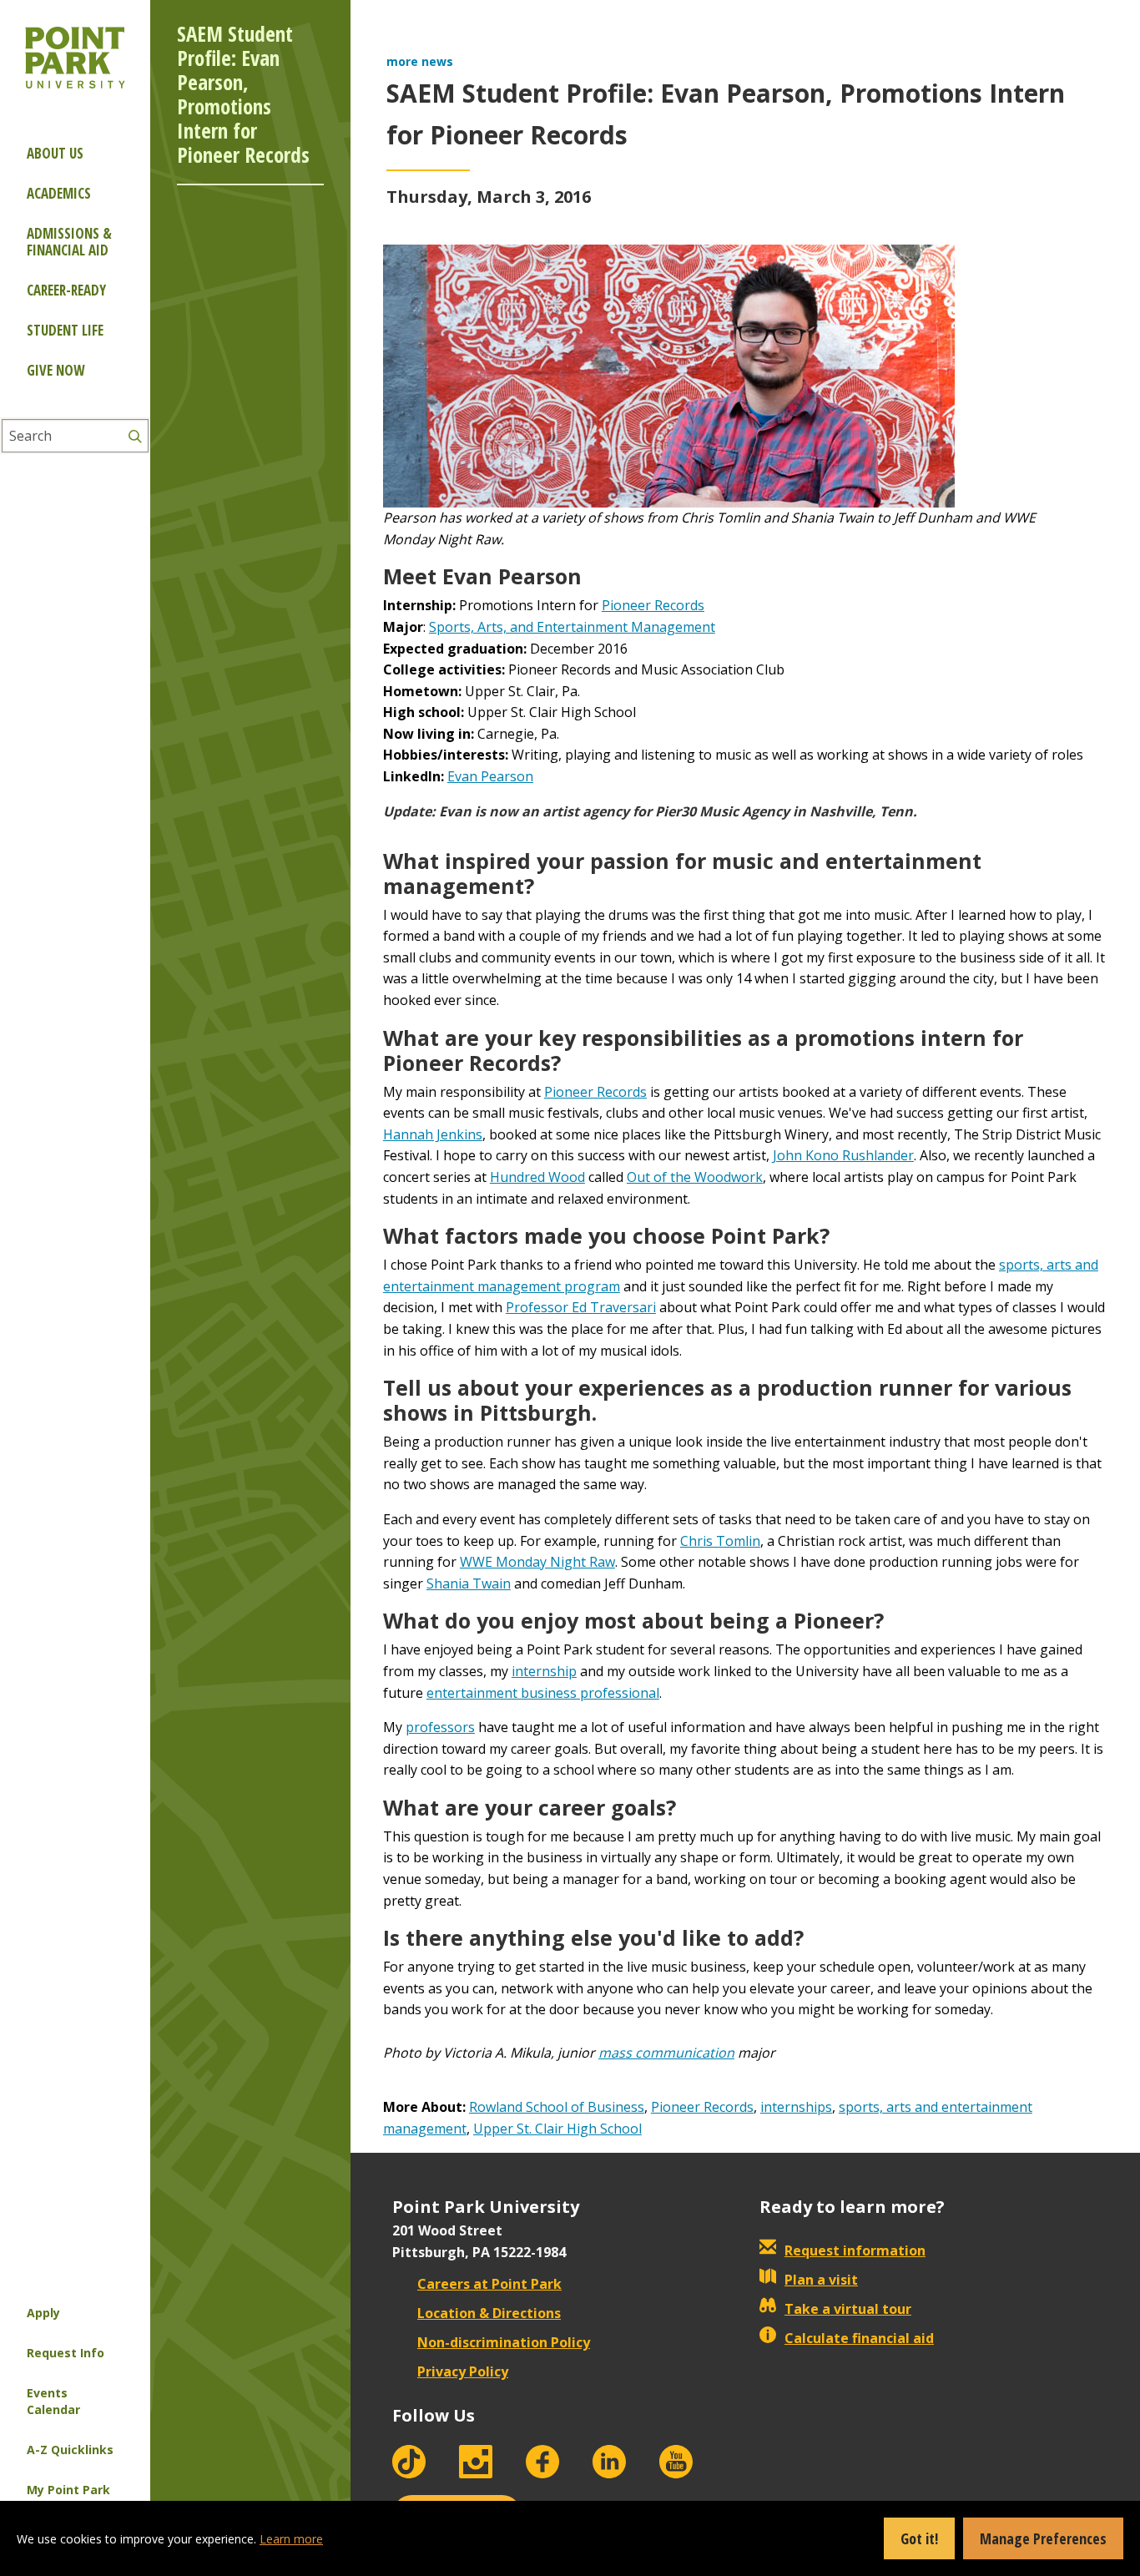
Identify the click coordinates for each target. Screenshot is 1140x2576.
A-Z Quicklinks (70, 2450)
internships (796, 2107)
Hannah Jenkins (433, 1134)
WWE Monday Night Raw (537, 1562)
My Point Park (68, 2490)
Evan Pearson (490, 776)
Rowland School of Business (557, 2107)
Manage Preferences (1043, 2538)
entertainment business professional (543, 1693)
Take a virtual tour (848, 2309)
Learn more (291, 2539)
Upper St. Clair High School (557, 2129)
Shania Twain (469, 1583)
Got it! (919, 2538)
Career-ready (66, 290)
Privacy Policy (463, 2371)
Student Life (65, 330)
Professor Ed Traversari (581, 1307)
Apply (43, 2313)
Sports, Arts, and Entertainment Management (572, 627)
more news (420, 61)
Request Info (66, 2353)
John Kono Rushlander (843, 1155)
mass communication (666, 2053)
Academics (59, 193)
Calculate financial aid (859, 2338)
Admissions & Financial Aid (69, 242)
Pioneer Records (653, 605)
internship (544, 1671)
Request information (855, 2250)
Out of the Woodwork (695, 1177)
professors (440, 1727)
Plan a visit (821, 2280)
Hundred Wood (537, 1177)
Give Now (55, 370)
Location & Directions (489, 2313)
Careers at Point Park (489, 2284)
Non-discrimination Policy (504, 2342)
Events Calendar (53, 2401)
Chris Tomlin (720, 1541)
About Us (55, 153)
